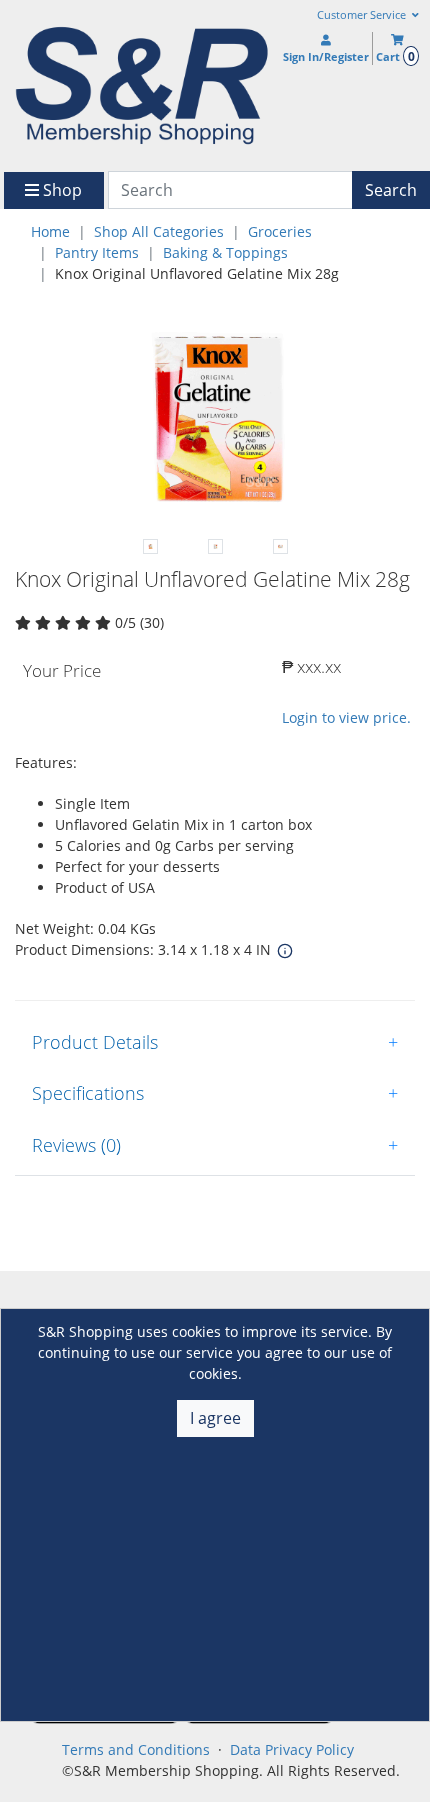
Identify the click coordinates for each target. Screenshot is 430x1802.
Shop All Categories (159, 231)
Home (50, 231)
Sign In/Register (326, 56)
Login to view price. (346, 717)
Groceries (280, 231)
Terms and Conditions (136, 1749)
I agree (215, 1418)
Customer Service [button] (363, 15)
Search (391, 190)
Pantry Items (97, 252)
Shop (60, 190)
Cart (395, 56)
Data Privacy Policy (292, 1749)
